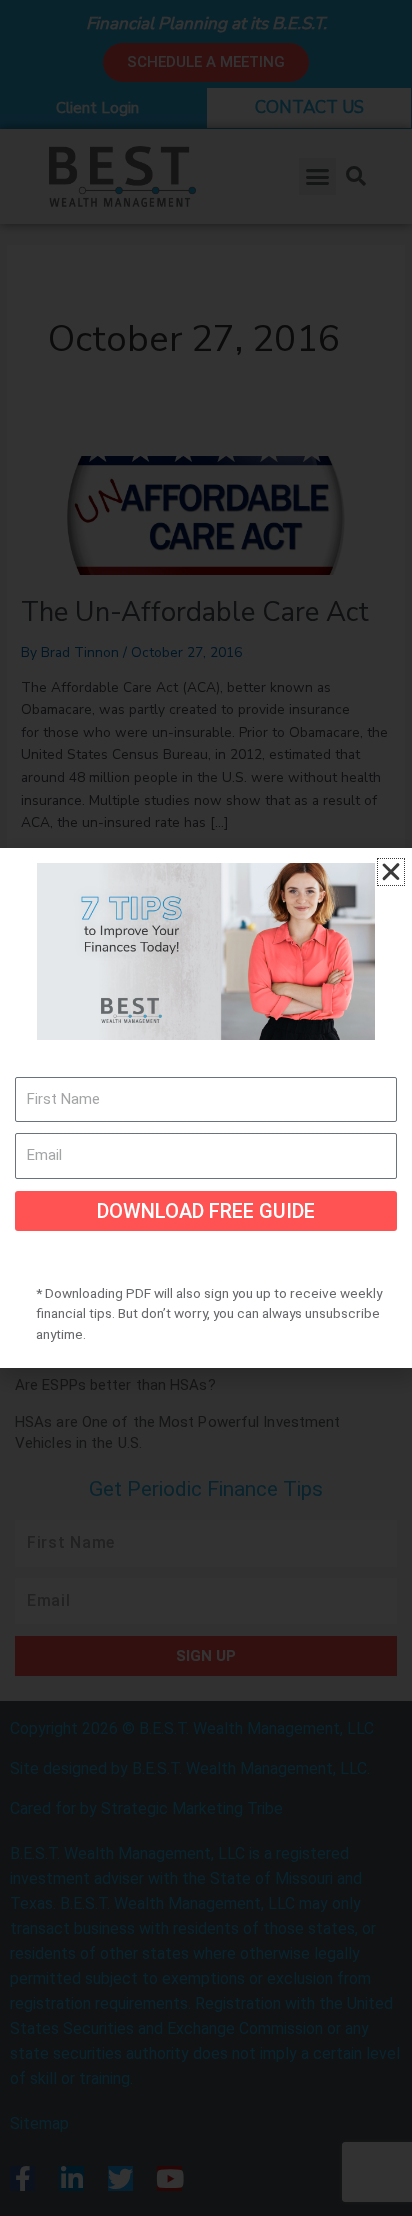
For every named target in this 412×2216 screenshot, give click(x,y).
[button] (391, 872)
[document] (206, 1108)
